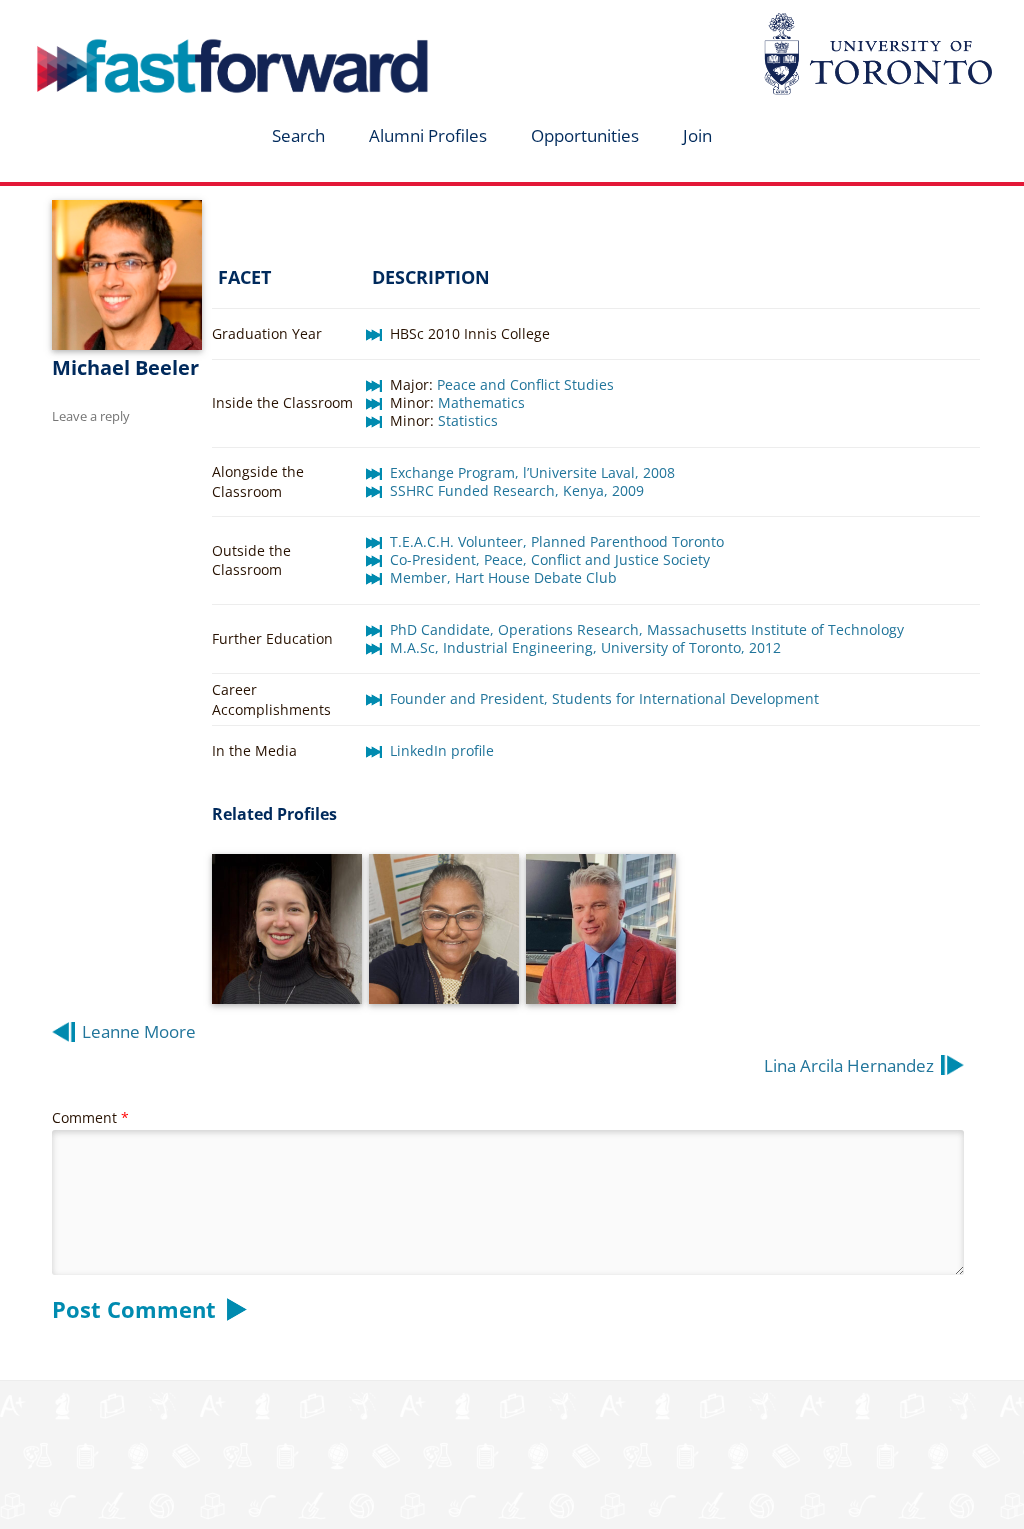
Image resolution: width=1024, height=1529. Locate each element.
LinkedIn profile (442, 750)
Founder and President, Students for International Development (604, 698)
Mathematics (481, 402)
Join (697, 135)
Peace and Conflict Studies (525, 384)
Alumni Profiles (428, 135)
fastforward (148, 23)
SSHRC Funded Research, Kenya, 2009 (517, 490)
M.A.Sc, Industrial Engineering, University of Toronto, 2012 (585, 647)
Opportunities (585, 135)
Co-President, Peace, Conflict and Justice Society (550, 559)
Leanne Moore (139, 1031)
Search (298, 135)
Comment (90, 1117)
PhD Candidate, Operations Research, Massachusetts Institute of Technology (647, 629)
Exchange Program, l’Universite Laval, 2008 (532, 472)
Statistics (468, 420)
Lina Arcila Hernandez (849, 1065)
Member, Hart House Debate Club (503, 577)
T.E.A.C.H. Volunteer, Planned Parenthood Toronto (557, 541)
